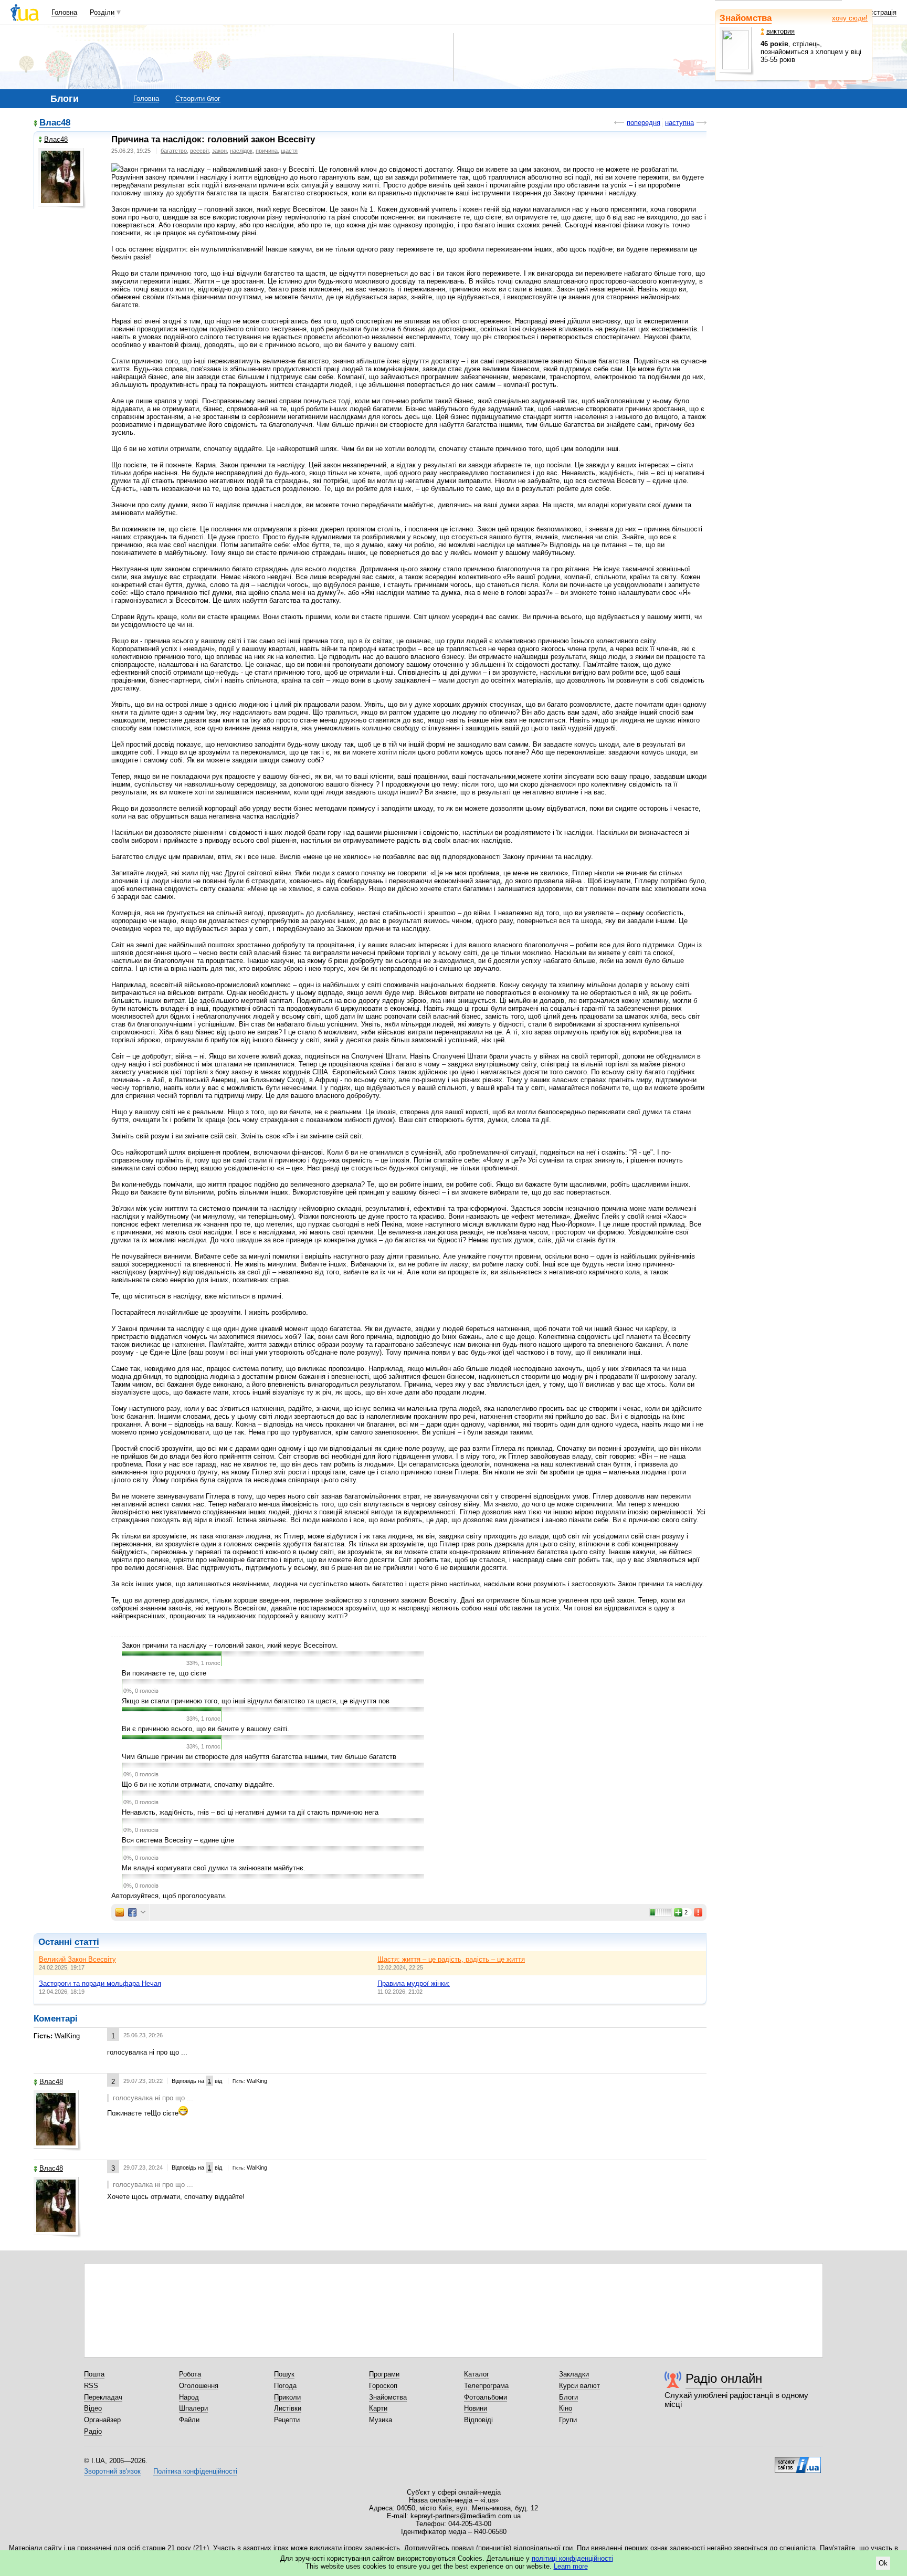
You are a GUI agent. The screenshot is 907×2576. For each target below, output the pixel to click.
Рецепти (287, 2420)
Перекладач (103, 2397)
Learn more (571, 2566)
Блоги (568, 2397)
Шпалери (193, 2408)
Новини (476, 2408)
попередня (644, 123)
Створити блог (198, 98)
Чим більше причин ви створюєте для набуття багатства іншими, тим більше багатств (259, 1757)
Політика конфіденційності (195, 2471)
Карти (378, 2408)
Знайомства (746, 18)
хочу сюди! (850, 18)
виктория (781, 31)
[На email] (120, 1912)
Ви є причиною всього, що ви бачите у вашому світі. (205, 1729)
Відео (93, 2408)
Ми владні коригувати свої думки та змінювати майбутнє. (214, 1868)
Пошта (94, 2374)
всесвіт (199, 151)
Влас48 (55, 123)
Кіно (566, 2408)
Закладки (574, 2374)
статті (87, 1942)
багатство (174, 151)
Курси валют (579, 2386)
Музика (381, 2420)
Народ (189, 2397)
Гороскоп (383, 2386)
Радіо (93, 2431)
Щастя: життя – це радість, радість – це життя (451, 1959)
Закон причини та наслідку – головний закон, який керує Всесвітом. (230, 1645)
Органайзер (102, 2420)
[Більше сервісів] (143, 1913)
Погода (285, 2386)
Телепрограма (486, 2386)
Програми (384, 2374)
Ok (883, 2563)
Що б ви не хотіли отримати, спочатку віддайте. (198, 1784)
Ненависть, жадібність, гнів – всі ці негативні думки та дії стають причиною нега (250, 1812)
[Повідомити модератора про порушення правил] (699, 1912)
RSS (91, 2386)
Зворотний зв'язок (112, 2471)
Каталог (477, 2374)
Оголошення (199, 2386)
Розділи (102, 12)
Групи (568, 2420)
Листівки (288, 2408)
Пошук (284, 2374)
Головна (64, 12)
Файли (189, 2420)
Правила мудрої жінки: (414, 1983)
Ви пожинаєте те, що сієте (164, 1673)
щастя (289, 151)
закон (219, 151)
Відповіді (478, 2420)
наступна (679, 123)
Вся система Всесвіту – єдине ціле (178, 1840)
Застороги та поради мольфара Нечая (100, 1983)
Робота (190, 2374)
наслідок (241, 151)
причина (267, 151)
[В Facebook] (132, 1912)
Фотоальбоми (486, 2397)
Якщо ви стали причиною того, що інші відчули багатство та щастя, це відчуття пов (256, 1701)
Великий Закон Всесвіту (77, 1959)
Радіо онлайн (724, 2378)
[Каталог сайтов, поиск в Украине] (798, 2461)
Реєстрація (879, 12)
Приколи (287, 2397)
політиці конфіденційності (572, 2558)
